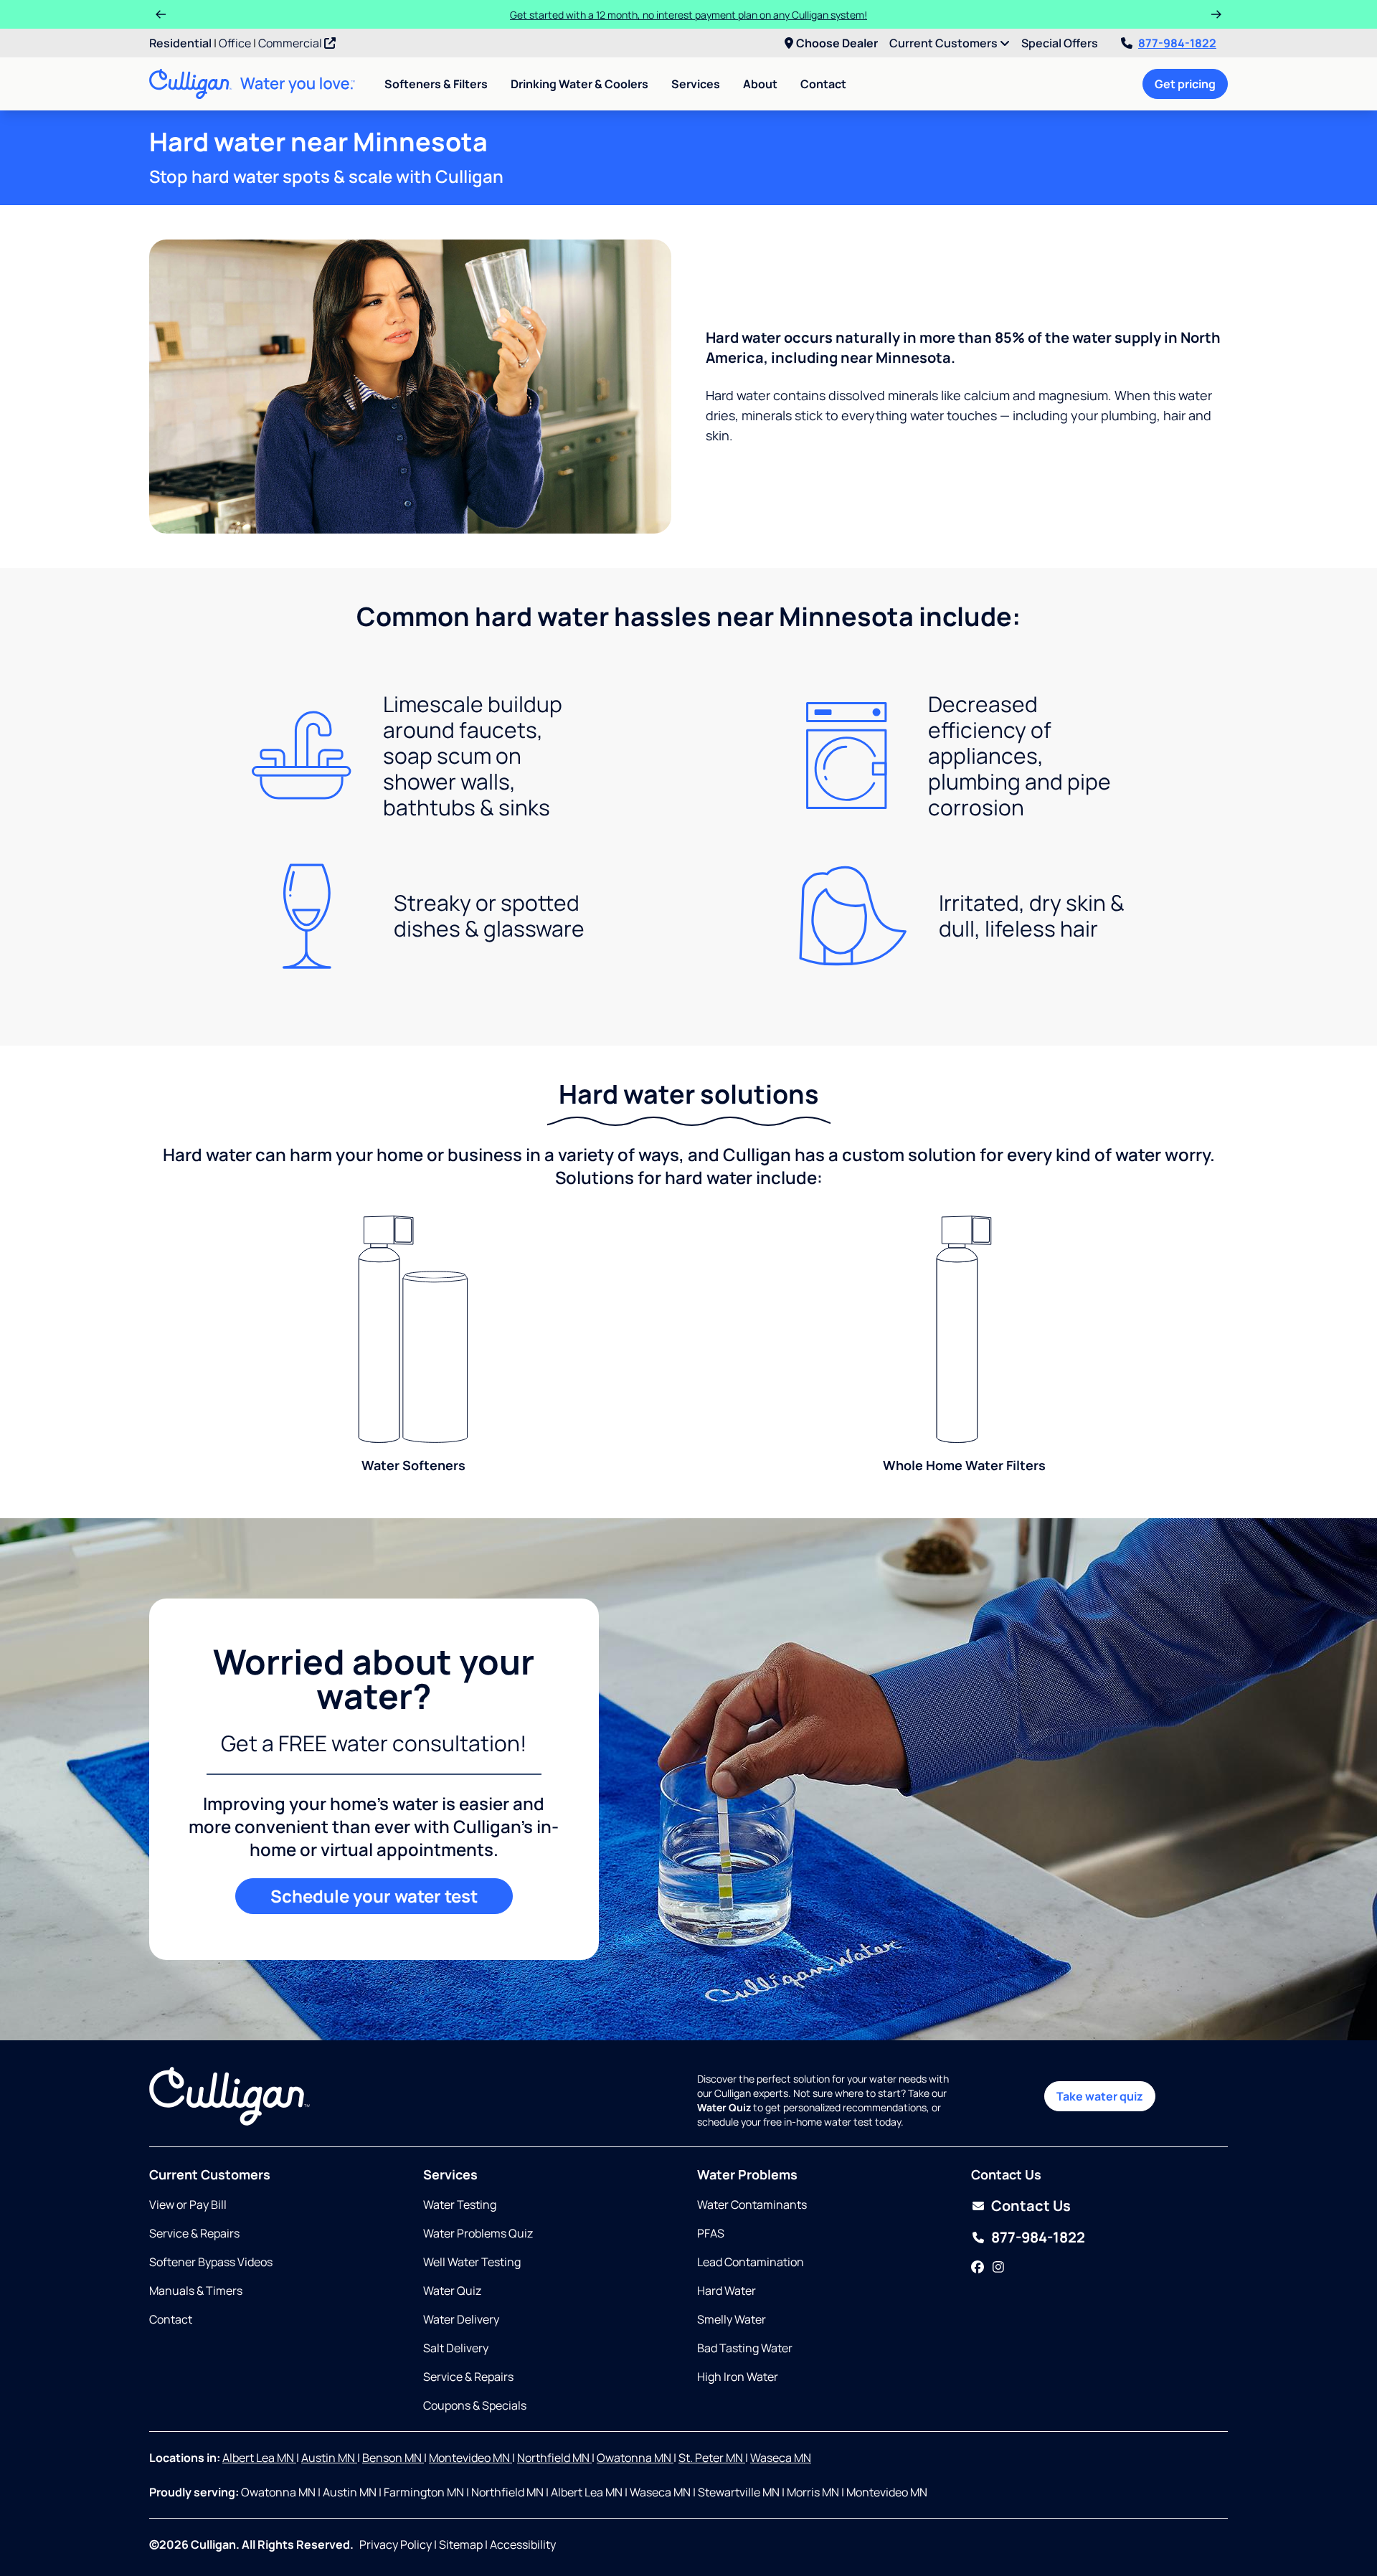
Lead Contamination (751, 2262)
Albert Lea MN (259, 2458)
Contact (823, 84)
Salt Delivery (456, 2348)
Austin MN (329, 2458)
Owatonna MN (635, 2458)
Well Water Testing (472, 2262)
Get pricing (1185, 84)
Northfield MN (554, 2458)
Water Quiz (452, 2291)
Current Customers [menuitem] (945, 43)
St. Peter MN (712, 2458)
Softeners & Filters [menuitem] (436, 84)
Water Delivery (461, 2319)
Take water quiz (1100, 2096)
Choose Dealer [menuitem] (837, 43)
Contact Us (1031, 2206)
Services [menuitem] (696, 84)
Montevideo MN (470, 2458)
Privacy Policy (396, 2544)
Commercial (291, 43)
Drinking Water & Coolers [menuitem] (579, 84)
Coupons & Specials (475, 2405)
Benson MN (393, 2458)
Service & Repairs (194, 2233)
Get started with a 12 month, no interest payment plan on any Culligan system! (688, 15)
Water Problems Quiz (478, 2233)
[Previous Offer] (161, 14)
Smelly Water (732, 2319)
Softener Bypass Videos (211, 2262)
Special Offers (1060, 43)
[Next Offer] (1216, 14)
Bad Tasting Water (745, 2348)
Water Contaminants (752, 2205)
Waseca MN (781, 2458)
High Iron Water (738, 2377)
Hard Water (727, 2291)
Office (235, 43)
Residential (180, 43)
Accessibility (523, 2544)
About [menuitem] (760, 84)
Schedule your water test (374, 1896)
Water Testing (460, 2205)
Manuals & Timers (196, 2291)
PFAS (711, 2233)
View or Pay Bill (188, 2205)
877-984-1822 (1177, 43)
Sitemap (461, 2544)
